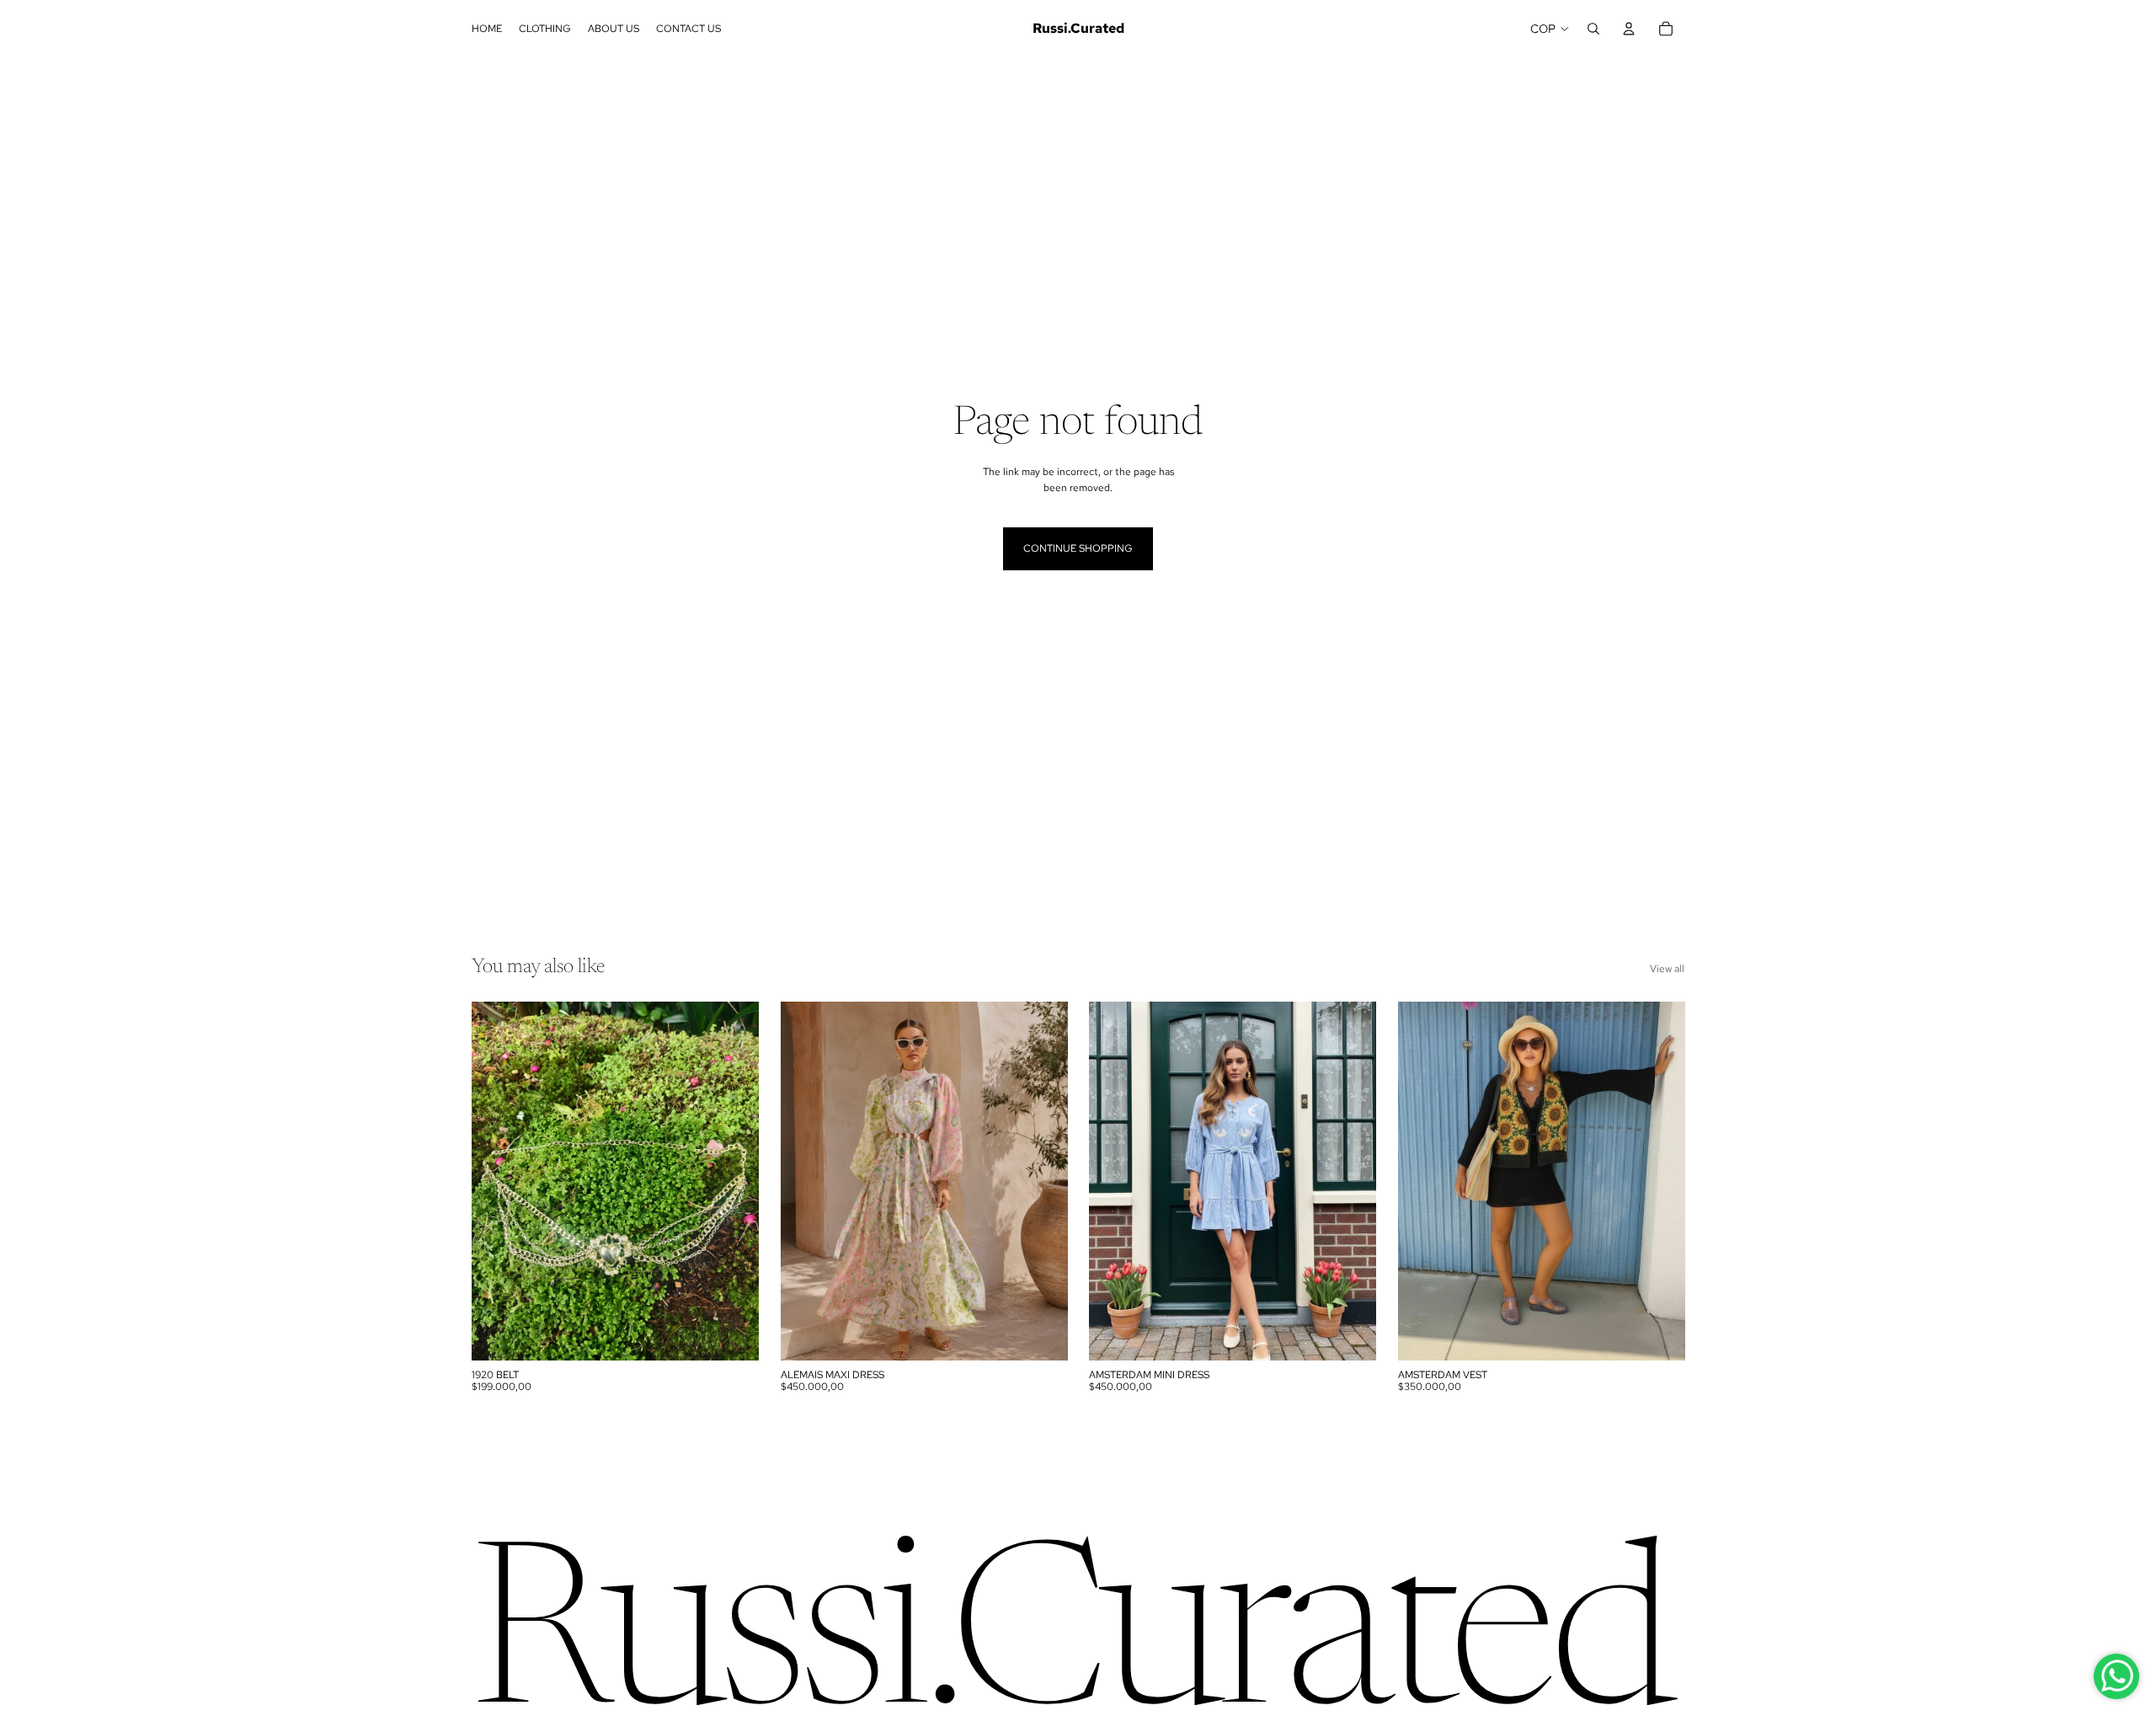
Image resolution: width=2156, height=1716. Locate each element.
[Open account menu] (1629, 29)
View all (1667, 969)
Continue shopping (1078, 548)
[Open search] (1593, 29)
